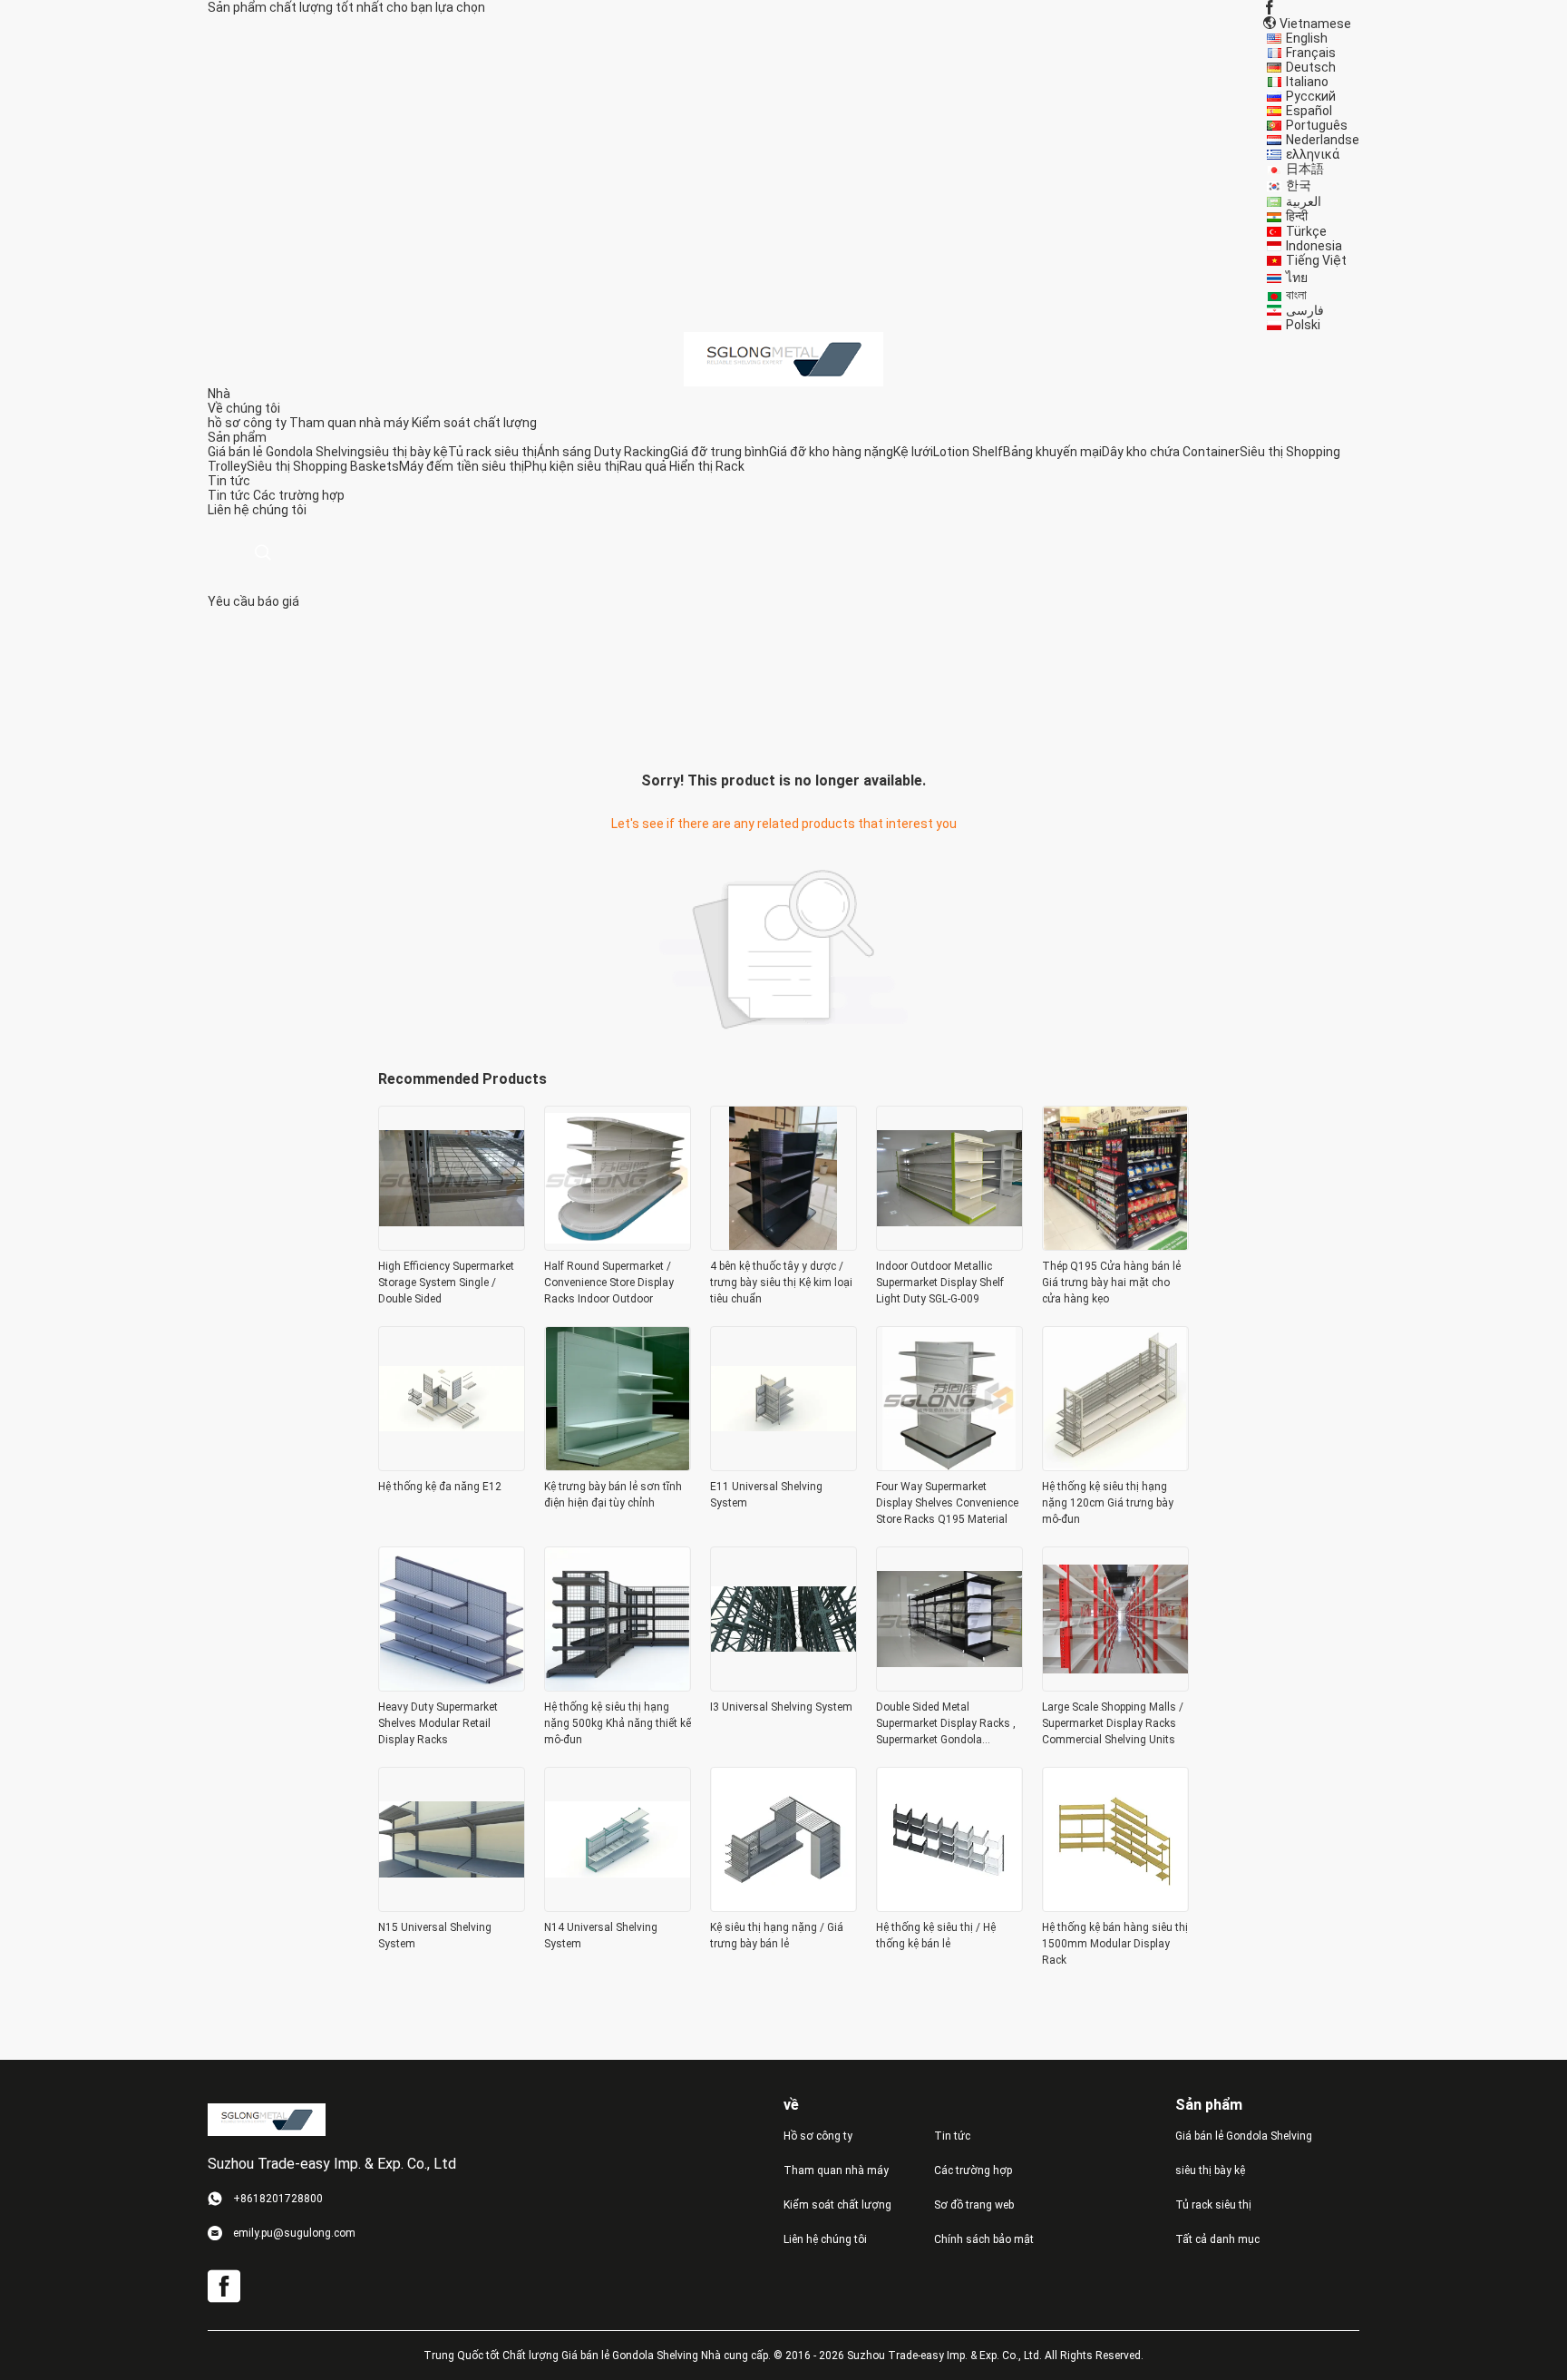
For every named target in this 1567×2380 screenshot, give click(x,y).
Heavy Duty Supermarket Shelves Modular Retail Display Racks (438, 1723)
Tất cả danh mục (1217, 2239)
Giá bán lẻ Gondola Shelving (286, 452)
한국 (1299, 185)
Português (1317, 125)
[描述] (263, 553)
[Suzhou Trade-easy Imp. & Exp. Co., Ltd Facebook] (1270, 7)
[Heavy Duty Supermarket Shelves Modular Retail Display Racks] (452, 1686)
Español (1309, 111)
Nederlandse (1323, 140)
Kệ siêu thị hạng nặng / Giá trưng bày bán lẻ (777, 1936)
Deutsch (1311, 67)
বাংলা (1296, 295)
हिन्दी (1297, 216)
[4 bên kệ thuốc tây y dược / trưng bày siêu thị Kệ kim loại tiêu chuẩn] (783, 1245)
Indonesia (1314, 246)
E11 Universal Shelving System (766, 1495)
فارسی (1305, 310)
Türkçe (1306, 231)
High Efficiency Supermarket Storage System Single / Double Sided (446, 1283)
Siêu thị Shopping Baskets (323, 466)
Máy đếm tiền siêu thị (462, 466)
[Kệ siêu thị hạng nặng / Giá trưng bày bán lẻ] (783, 1907)
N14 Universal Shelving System (601, 1936)
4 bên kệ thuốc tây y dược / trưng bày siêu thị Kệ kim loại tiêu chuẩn (781, 1283)
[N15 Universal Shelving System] (452, 1907)
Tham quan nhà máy (349, 423)
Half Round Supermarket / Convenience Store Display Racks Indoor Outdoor (609, 1283)
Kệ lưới (913, 452)
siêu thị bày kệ (406, 452)
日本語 (1305, 169)
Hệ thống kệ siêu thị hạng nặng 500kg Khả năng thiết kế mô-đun (618, 1723)
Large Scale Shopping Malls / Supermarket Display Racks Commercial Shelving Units (1113, 1723)
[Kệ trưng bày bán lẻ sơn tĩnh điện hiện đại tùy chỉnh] (618, 1466)
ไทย (1297, 278)
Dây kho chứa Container (1171, 452)
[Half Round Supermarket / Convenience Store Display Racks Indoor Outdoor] (618, 1245)
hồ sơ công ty (247, 423)
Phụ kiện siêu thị (572, 466)
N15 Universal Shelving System (435, 1936)
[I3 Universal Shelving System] (783, 1686)
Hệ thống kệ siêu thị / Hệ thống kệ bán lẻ (936, 1936)
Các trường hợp (299, 495)
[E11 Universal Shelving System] (783, 1466)
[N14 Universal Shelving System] (618, 1907)
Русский (1311, 96)
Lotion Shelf (968, 452)
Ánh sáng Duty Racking (603, 452)
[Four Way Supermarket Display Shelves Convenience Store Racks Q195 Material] (949, 1466)
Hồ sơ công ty (818, 2136)
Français (1311, 53)
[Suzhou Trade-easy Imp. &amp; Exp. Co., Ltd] (783, 358)
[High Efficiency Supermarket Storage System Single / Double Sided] (452, 1245)
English (1307, 38)
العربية (1304, 201)
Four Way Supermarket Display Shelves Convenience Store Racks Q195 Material (947, 1503)
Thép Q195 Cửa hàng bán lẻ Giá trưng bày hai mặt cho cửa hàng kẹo (1111, 1283)
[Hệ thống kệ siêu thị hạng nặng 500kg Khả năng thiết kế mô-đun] (618, 1686)
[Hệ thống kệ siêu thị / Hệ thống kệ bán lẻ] (949, 1907)
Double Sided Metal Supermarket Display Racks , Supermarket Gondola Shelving (946, 1724)
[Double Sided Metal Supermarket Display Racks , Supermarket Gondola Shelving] (949, 1686)
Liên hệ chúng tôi (825, 2239)
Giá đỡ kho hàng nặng (831, 452)
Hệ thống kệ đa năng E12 (440, 1487)
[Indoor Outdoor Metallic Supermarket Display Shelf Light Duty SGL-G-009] (949, 1245)
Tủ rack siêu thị (492, 452)
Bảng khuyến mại (1052, 452)
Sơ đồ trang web (974, 2205)
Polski (1303, 325)
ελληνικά (1313, 154)
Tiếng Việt (1316, 260)
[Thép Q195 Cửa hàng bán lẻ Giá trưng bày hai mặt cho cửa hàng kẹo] (1115, 1245)
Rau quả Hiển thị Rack (682, 466)
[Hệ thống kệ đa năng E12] (452, 1466)
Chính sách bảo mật (984, 2239)
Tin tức (229, 495)
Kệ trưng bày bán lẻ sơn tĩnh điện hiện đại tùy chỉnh (613, 1495)
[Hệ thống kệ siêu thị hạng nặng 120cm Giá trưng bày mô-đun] (1115, 1466)
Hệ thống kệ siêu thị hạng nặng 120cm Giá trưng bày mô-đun (1108, 1503)
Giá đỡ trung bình (720, 452)
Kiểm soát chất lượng (474, 423)
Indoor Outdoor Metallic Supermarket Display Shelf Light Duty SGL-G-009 (940, 1283)
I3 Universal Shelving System (781, 1707)
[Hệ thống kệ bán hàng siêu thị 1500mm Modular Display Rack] (1115, 1907)
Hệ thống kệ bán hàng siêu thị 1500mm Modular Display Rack (1115, 1944)
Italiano (1307, 82)
